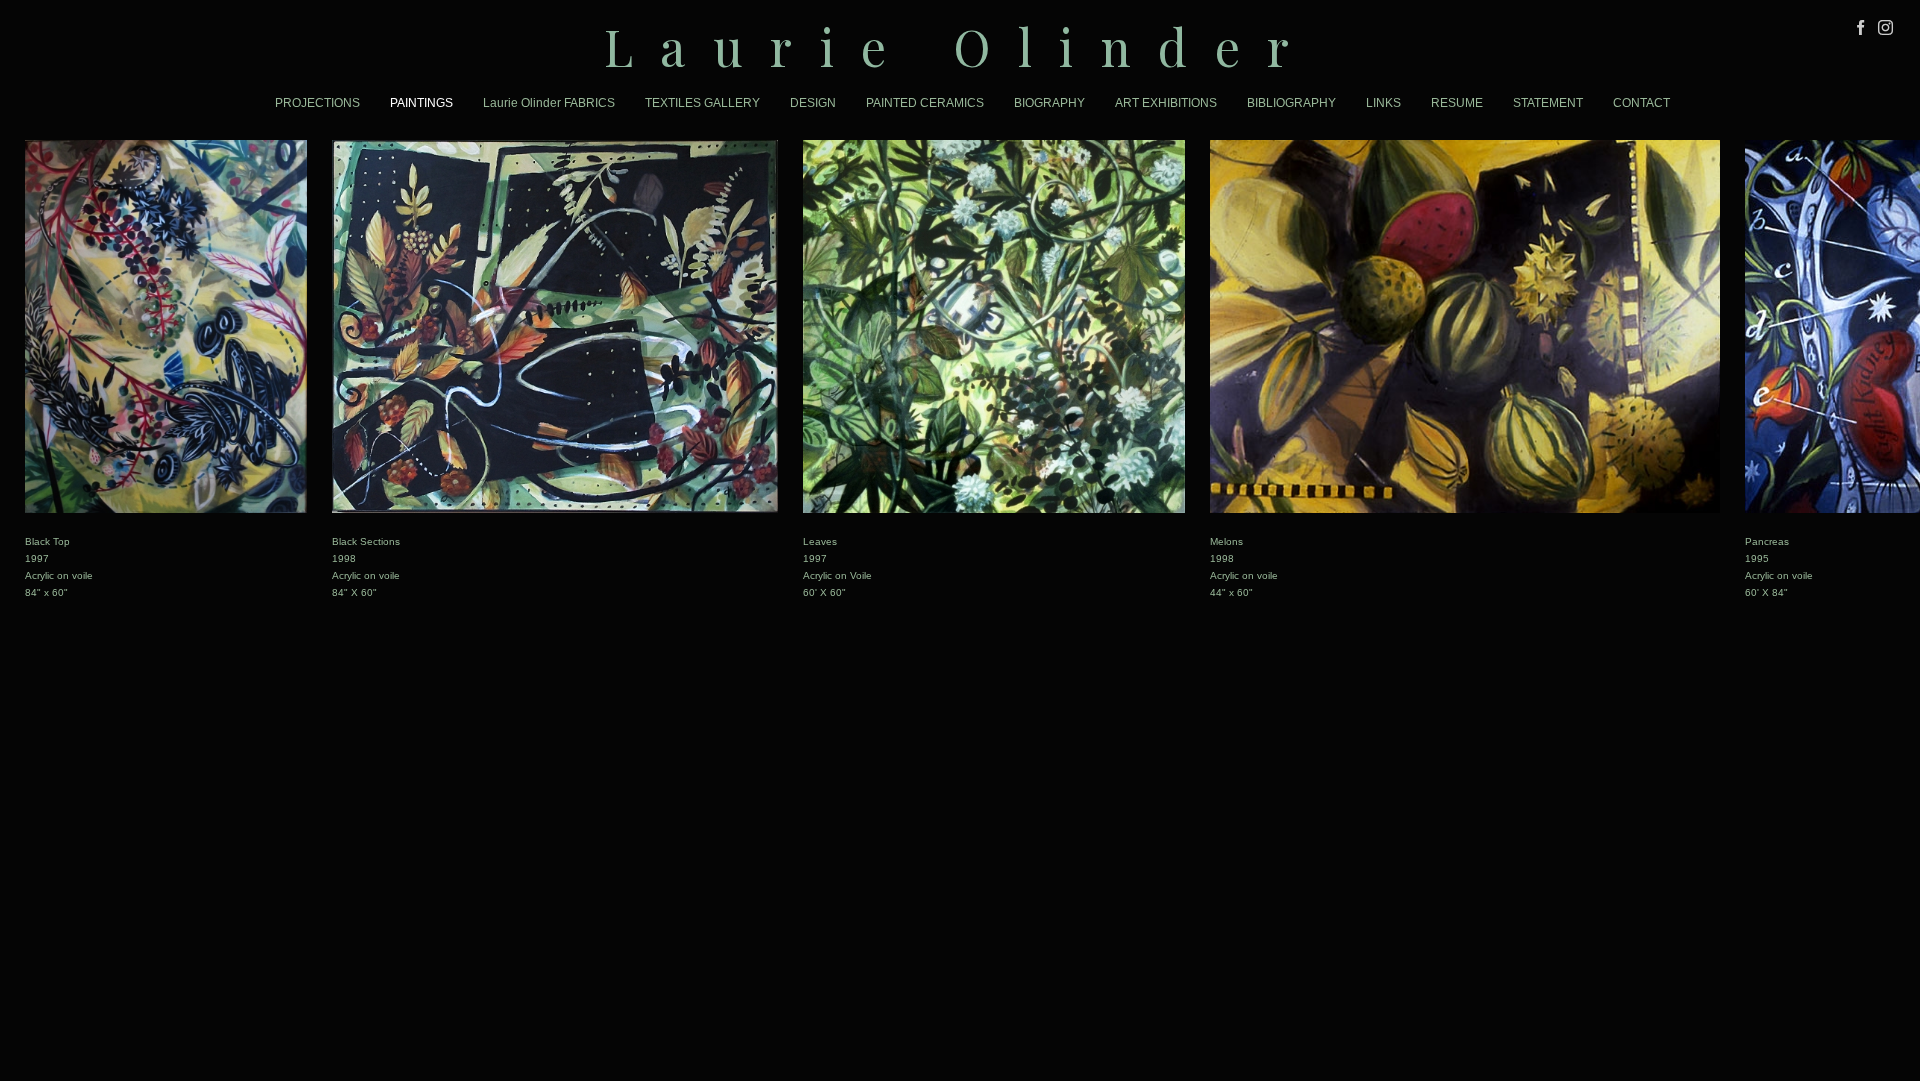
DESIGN (813, 103)
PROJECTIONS (317, 103)
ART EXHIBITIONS (1166, 103)
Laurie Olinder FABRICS (549, 103)
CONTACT (1641, 103)
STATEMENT (1548, 103)
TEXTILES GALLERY (702, 103)
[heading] (960, 46)
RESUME (1457, 103)
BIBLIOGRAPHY (1291, 103)
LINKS (1383, 103)
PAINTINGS (421, 103)
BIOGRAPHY (1049, 103)
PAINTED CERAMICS (925, 103)
